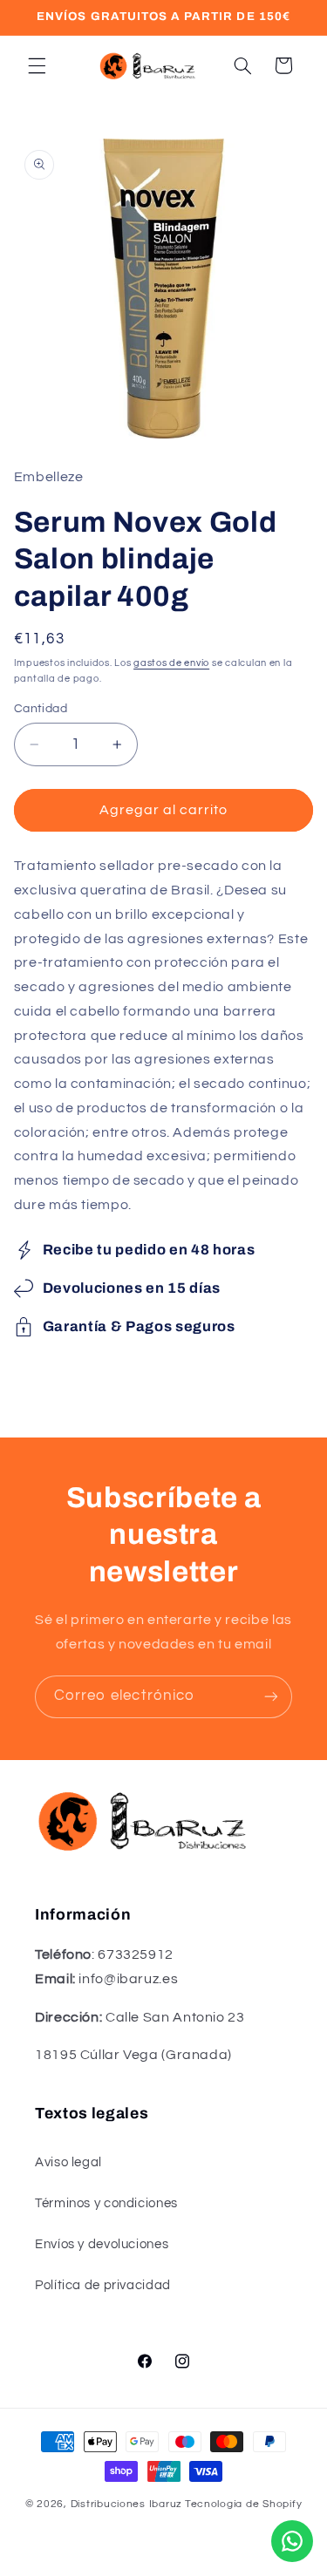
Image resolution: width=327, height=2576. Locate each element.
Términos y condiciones (106, 2203)
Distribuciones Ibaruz (126, 2504)
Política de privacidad (103, 2285)
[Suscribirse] (271, 1697)
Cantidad (41, 709)
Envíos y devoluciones (102, 2244)
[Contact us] (292, 2541)
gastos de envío (171, 663)
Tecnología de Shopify (243, 2504)
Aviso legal (68, 2162)
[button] (37, 65)
